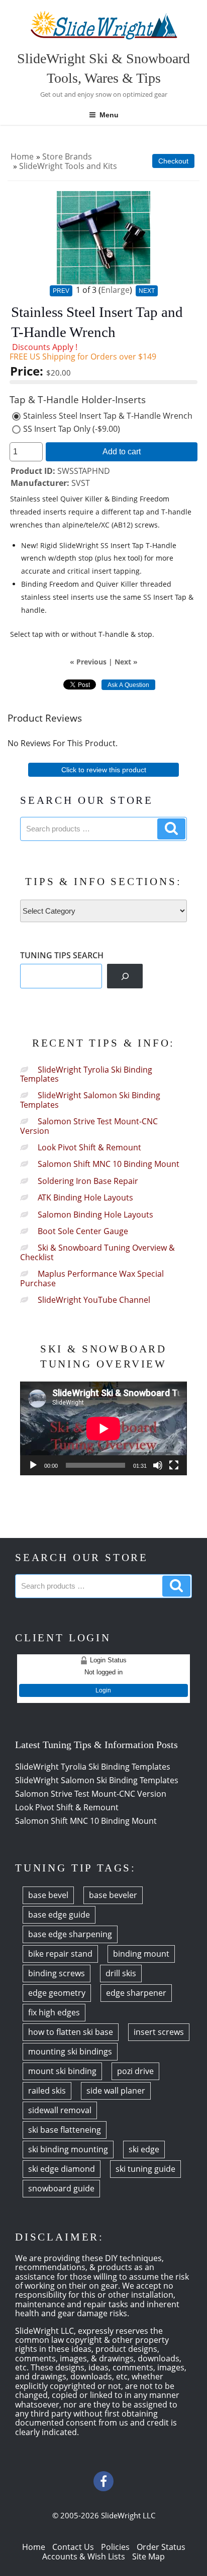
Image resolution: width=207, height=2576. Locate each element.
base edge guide (59, 1915)
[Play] (33, 1465)
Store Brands (67, 156)
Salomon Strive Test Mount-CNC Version (89, 1126)
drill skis (121, 1973)
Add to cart (122, 451)
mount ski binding (62, 2071)
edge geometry (57, 1993)
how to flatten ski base (71, 2032)
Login (103, 1690)
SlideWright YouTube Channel (94, 1300)
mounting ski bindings (70, 2051)
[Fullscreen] (174, 1465)
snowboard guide (61, 2188)
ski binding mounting (68, 2149)
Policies (115, 2547)
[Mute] (158, 1465)
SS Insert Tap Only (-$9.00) (72, 429)
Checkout (173, 161)
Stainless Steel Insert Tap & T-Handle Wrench (108, 416)
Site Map (148, 2556)
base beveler (113, 1895)
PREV (61, 291)
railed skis (47, 2091)
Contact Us (73, 2547)
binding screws (57, 1973)
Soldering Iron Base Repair (88, 1181)
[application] (103, 1428)
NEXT (147, 291)
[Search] (125, 976)
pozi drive (135, 2071)
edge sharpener (136, 1993)
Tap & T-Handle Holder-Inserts (78, 400)
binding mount (141, 1954)
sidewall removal (60, 2110)
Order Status (161, 2547)
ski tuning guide (145, 2169)
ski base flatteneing (65, 2130)
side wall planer (116, 2091)
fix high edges (54, 2012)
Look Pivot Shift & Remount (89, 1147)
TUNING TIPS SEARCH (62, 955)
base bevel (48, 1895)
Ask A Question (128, 685)
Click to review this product (104, 770)
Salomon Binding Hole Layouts (95, 1215)
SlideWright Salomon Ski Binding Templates (90, 1100)
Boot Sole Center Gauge (83, 1231)
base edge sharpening (70, 1934)
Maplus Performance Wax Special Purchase (92, 1278)
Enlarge (115, 290)
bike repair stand (60, 1954)
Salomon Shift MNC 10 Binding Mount (109, 1164)
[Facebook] (103, 2481)
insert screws (159, 2032)
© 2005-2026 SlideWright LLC (104, 2515)
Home (22, 156)
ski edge (144, 2149)
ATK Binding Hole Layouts (85, 1197)
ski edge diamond (62, 2169)
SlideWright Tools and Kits (68, 166)
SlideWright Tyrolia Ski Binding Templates (86, 1074)
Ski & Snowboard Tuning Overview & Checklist (97, 1252)
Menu (109, 115)
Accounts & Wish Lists (84, 2556)
